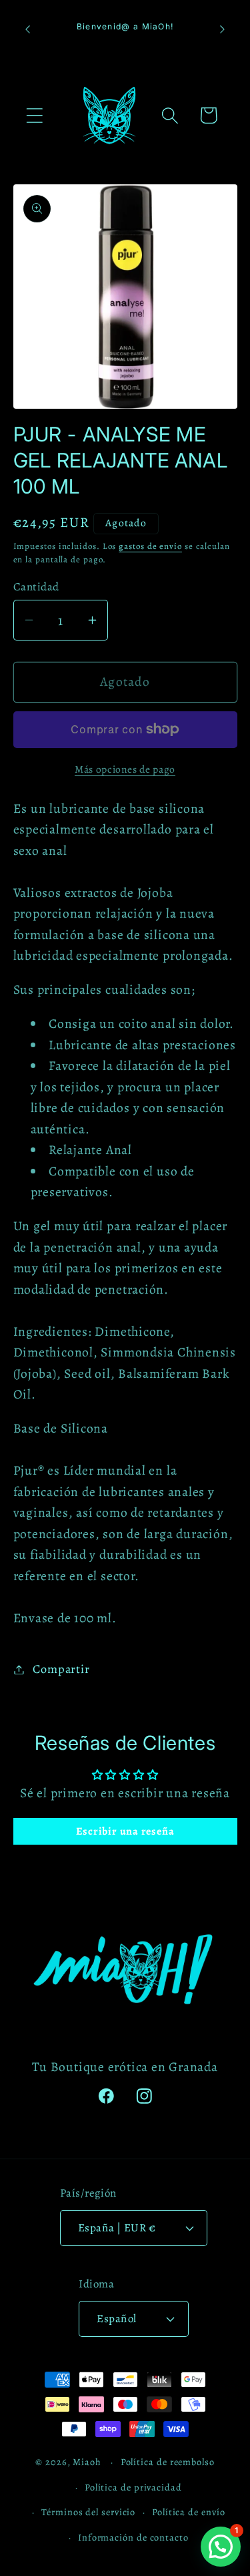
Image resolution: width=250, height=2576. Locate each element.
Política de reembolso (168, 2462)
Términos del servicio (88, 2512)
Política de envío (188, 2512)
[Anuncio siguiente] (223, 29)
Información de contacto (133, 2537)
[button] (34, 115)
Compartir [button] (61, 1669)
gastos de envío (150, 546)
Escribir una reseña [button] (125, 1831)
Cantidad (36, 587)
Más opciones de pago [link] (125, 769)
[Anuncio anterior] (28, 29)
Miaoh (87, 2462)
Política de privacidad (133, 2487)
